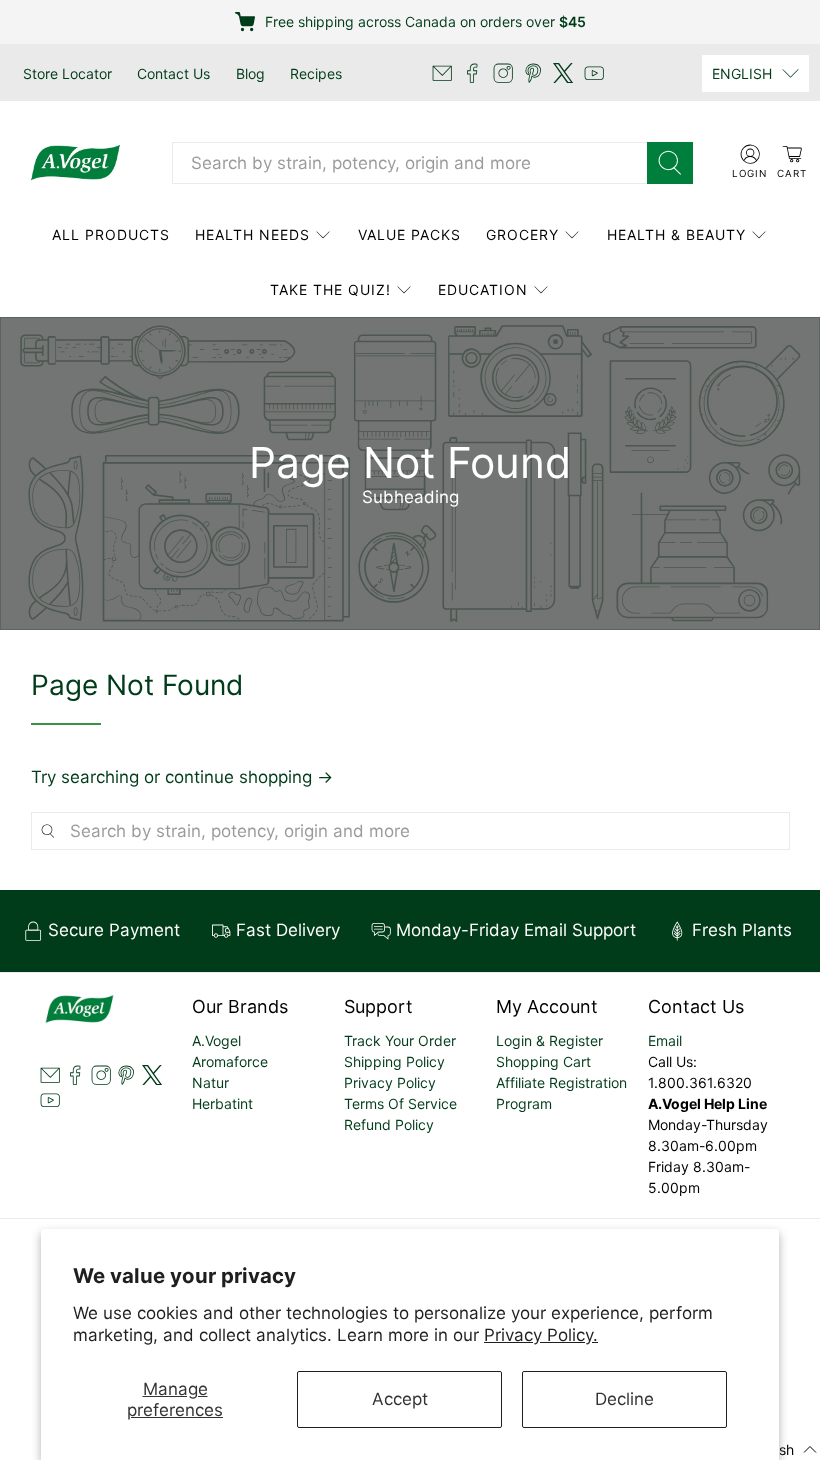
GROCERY (522, 234)
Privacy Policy (390, 1082)
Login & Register (549, 1040)
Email (665, 1040)
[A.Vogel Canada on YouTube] (594, 73)
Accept (400, 1399)
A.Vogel (216, 1040)
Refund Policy (389, 1124)
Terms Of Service (400, 1103)
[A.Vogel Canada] (75, 163)
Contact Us (173, 73)
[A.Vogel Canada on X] (563, 73)
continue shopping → (249, 777)
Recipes (316, 73)
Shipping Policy (394, 1061)
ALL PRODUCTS (111, 234)
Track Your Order (400, 1040)
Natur (210, 1082)
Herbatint (222, 1103)
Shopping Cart (543, 1061)
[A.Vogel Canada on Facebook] (472, 73)
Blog (250, 73)
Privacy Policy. (541, 1335)
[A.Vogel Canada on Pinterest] (533, 73)
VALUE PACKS (409, 234)
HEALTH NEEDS (252, 234)
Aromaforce (230, 1061)
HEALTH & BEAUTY (676, 234)
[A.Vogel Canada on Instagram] (503, 73)
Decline (624, 1399)
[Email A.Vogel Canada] (442, 73)
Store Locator (67, 73)
